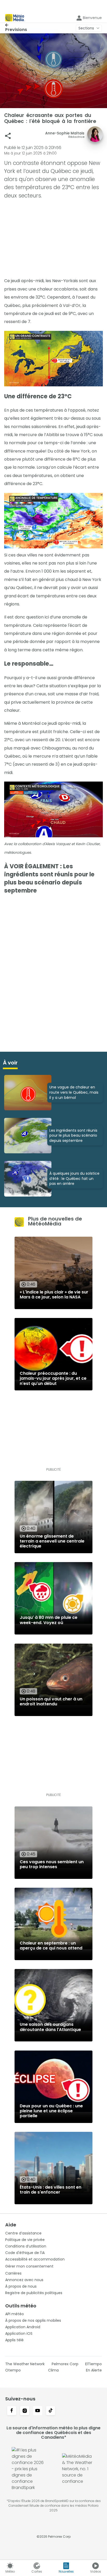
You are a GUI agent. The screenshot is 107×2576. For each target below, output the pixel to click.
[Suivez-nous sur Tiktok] (51, 2411)
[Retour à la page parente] (16, 25)
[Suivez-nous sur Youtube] (38, 2411)
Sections (86, 28)
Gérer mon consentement (29, 2266)
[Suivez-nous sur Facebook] (12, 2411)
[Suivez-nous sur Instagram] (25, 2411)
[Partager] (8, 136)
